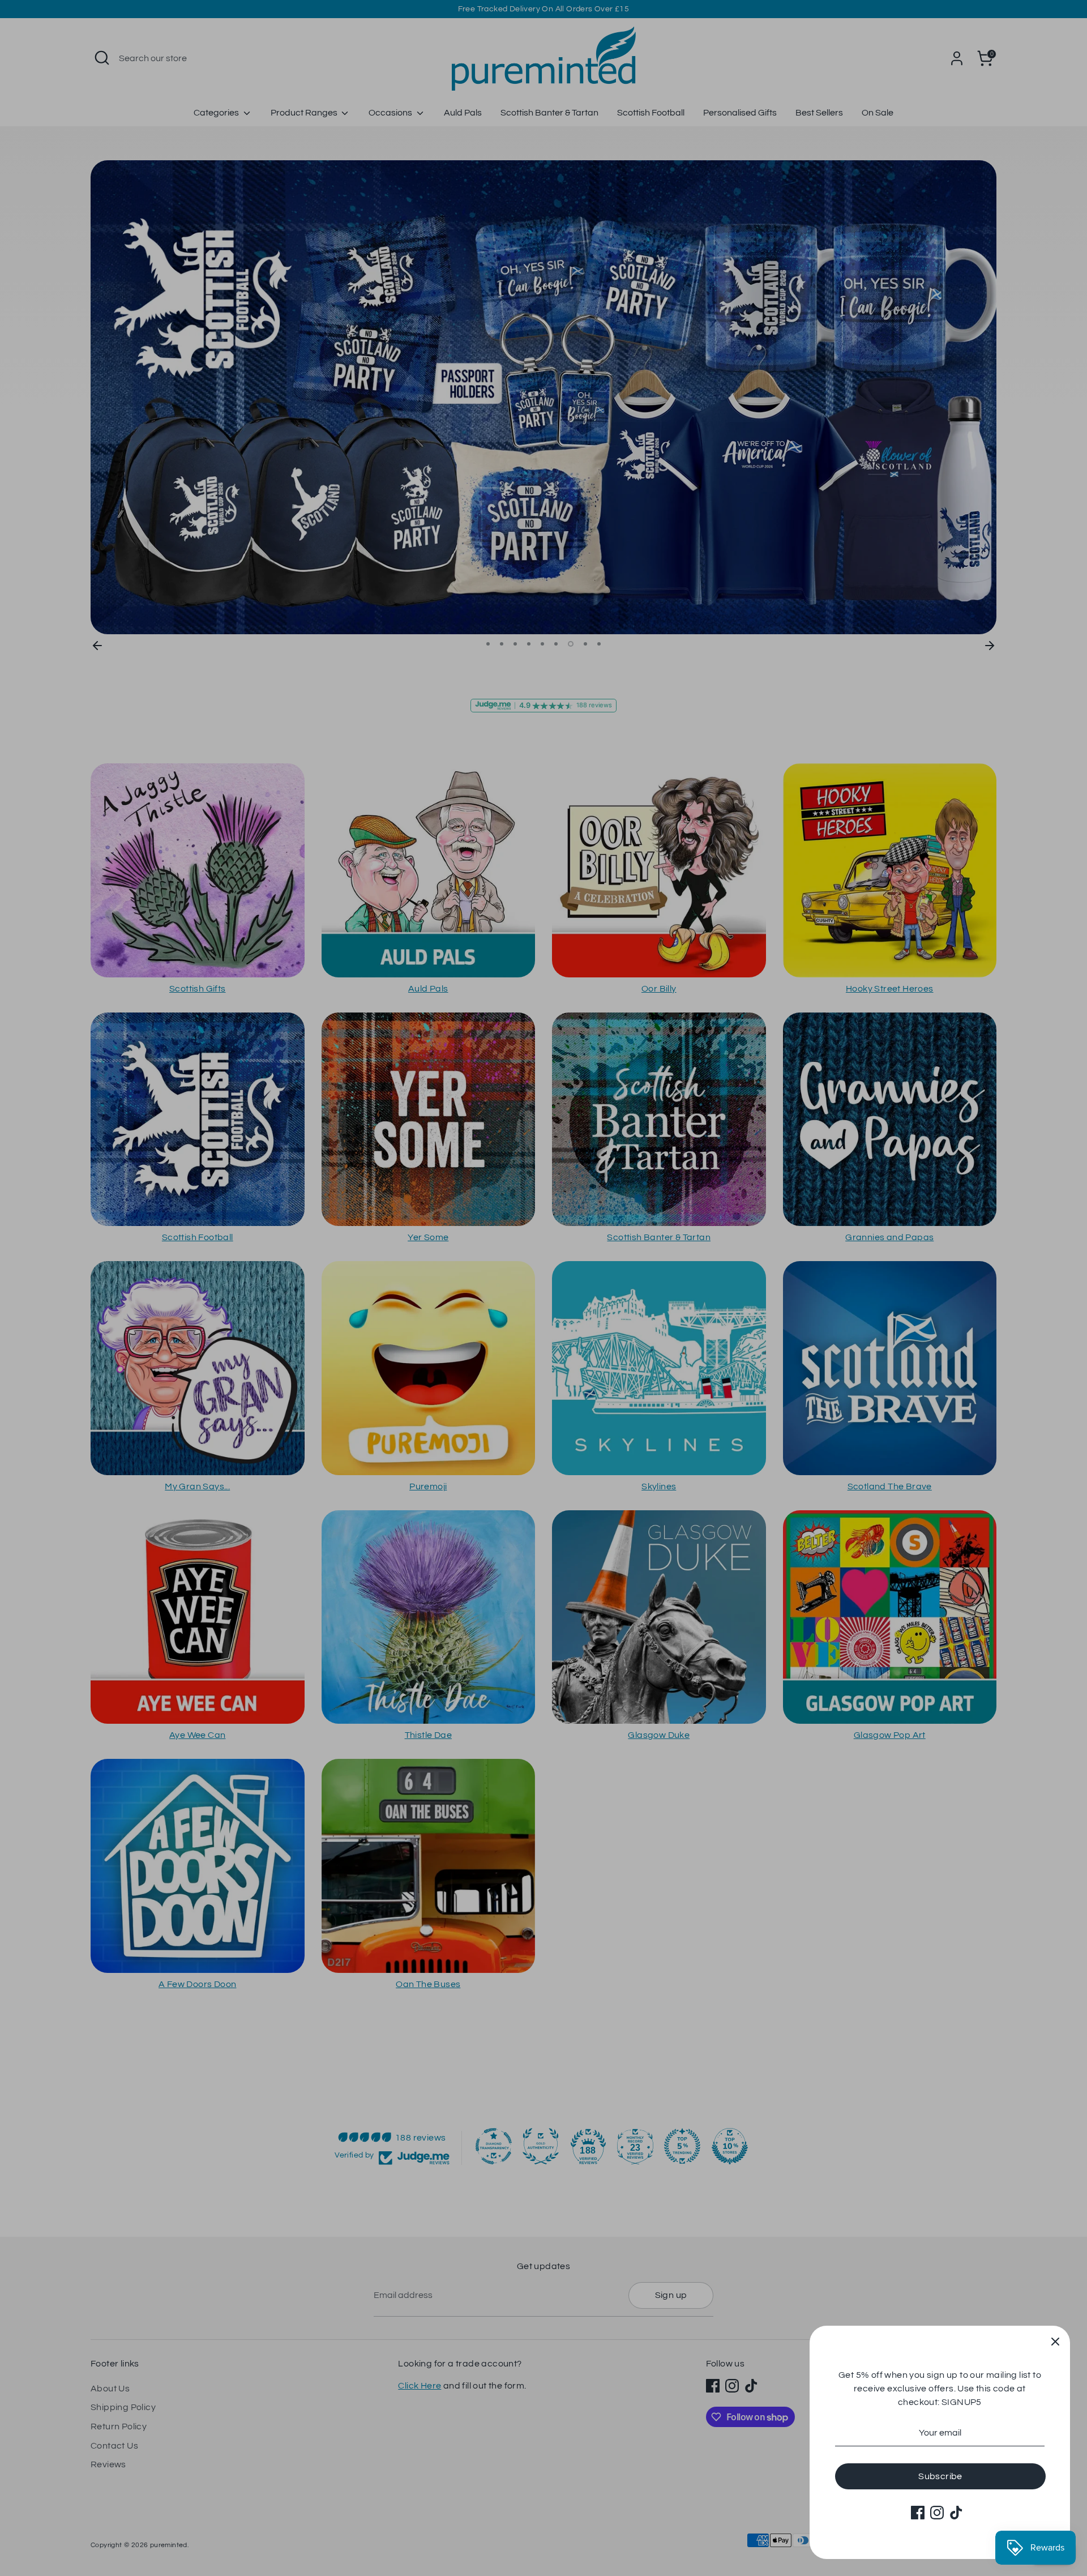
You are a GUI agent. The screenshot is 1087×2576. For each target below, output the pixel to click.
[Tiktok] (956, 2513)
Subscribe (940, 2476)
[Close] (1055, 2340)
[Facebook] (918, 2513)
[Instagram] (937, 2513)
